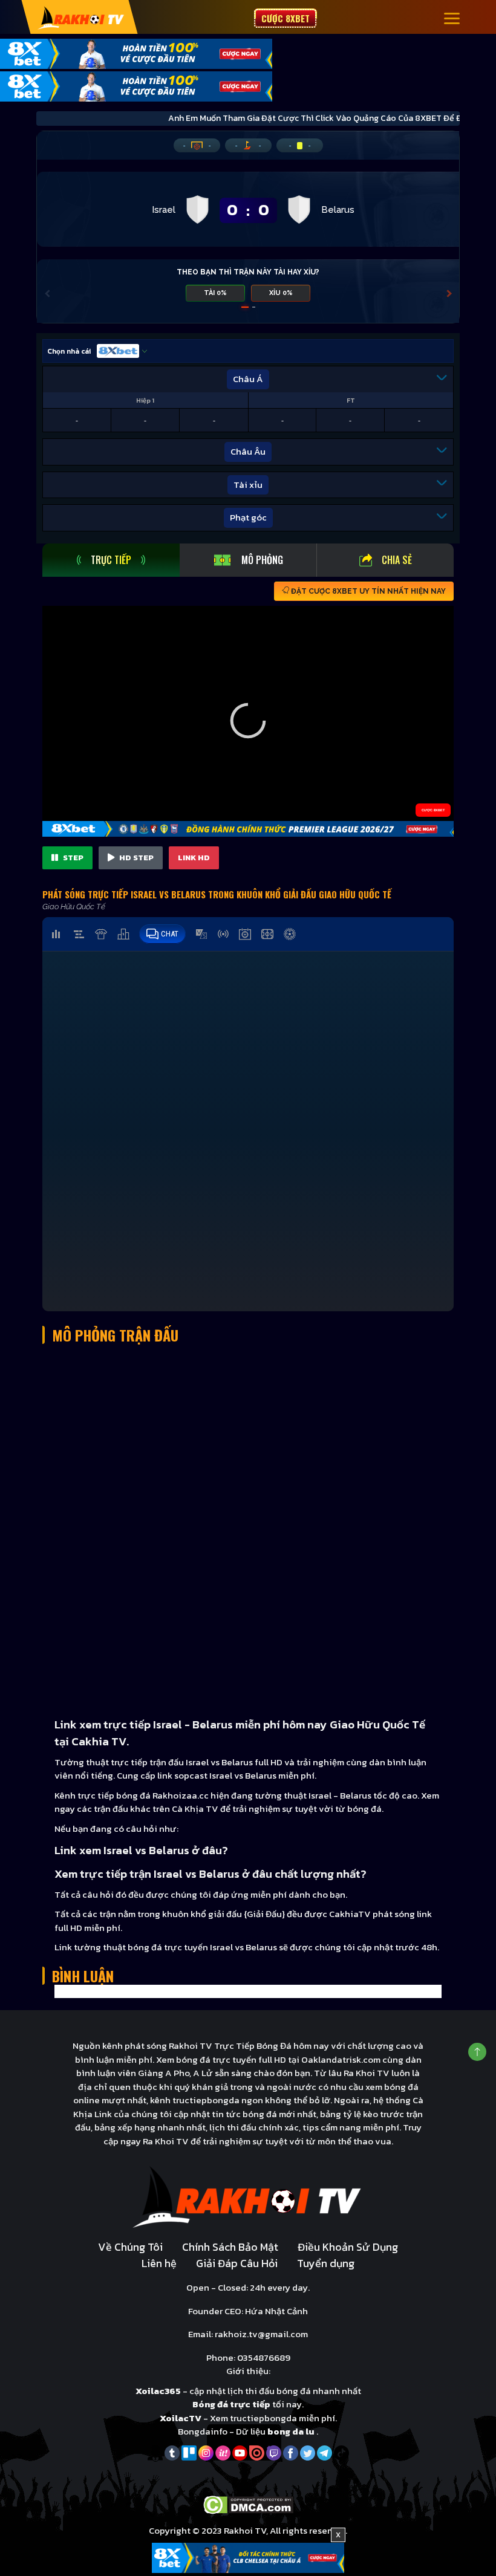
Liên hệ (159, 2263)
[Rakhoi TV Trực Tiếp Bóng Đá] (81, 17)
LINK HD (194, 858)
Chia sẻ (397, 560)
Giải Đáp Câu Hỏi (237, 2263)
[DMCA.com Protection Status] (248, 2504)
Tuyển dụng (326, 2263)
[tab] (111, 560)
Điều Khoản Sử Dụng (348, 2247)
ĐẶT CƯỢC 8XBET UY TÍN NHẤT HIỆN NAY (367, 591)
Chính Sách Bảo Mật (230, 2247)
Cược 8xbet (286, 18)
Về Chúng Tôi (130, 2247)
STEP (72, 858)
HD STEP (135, 858)
